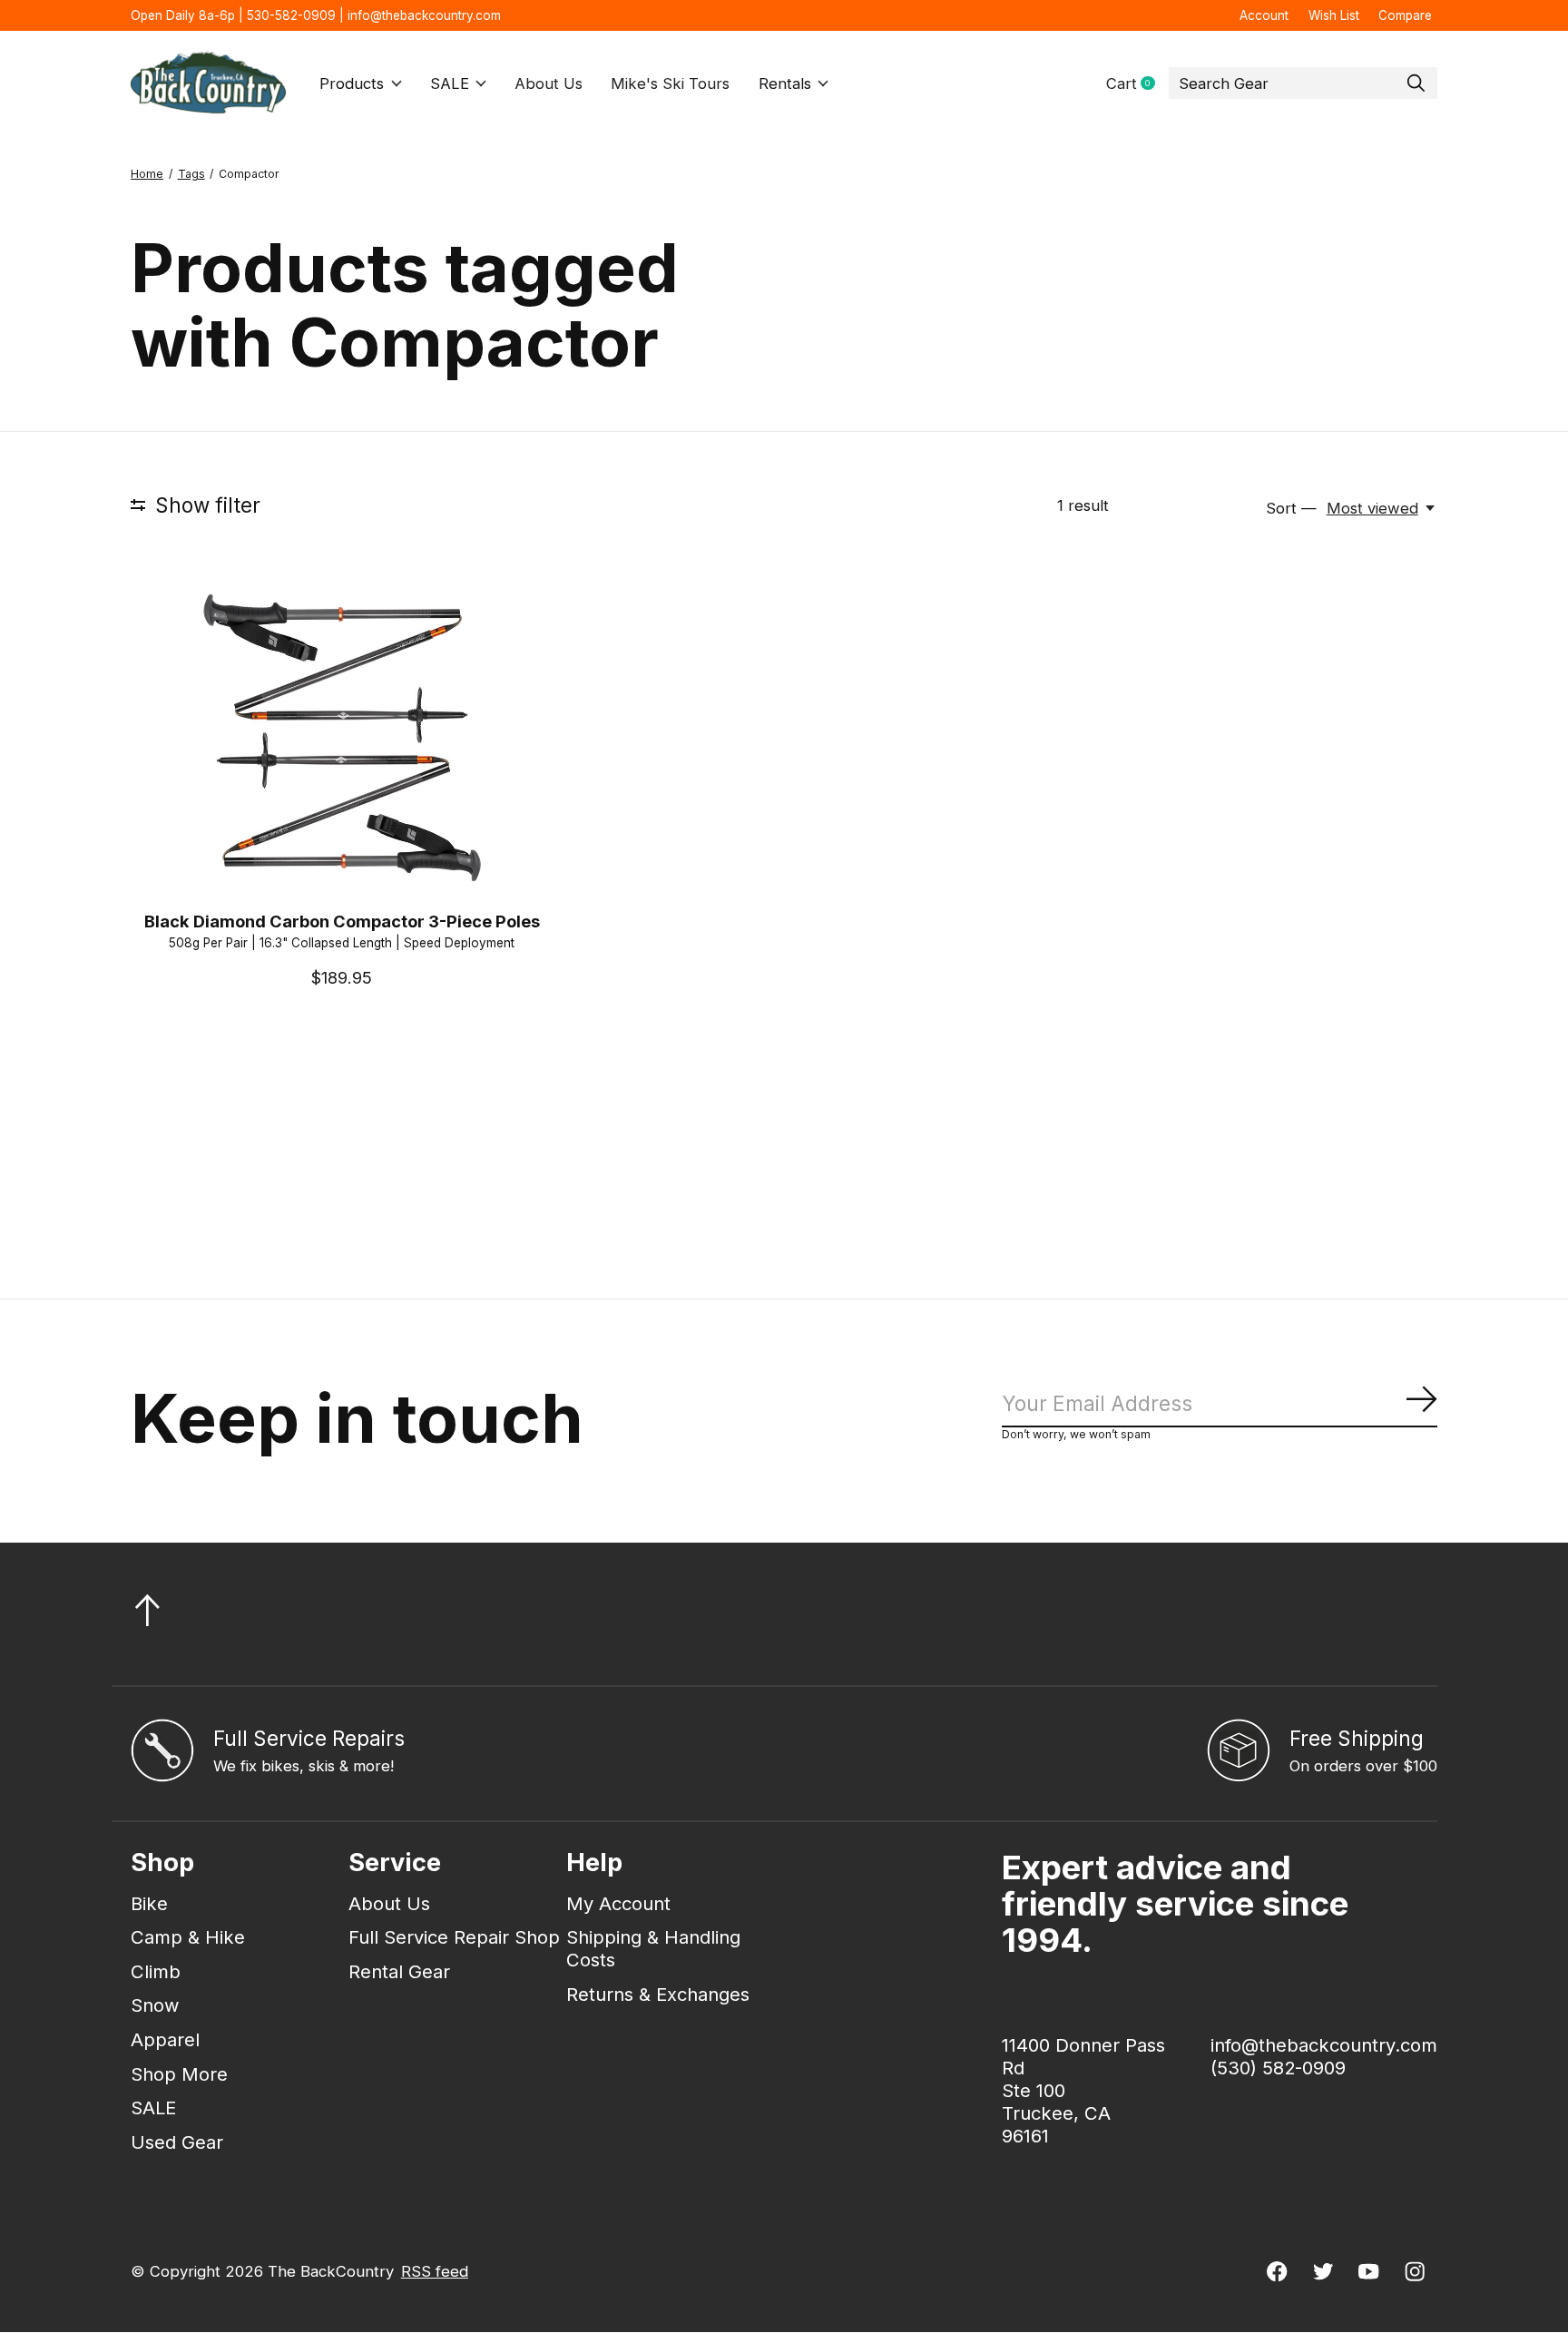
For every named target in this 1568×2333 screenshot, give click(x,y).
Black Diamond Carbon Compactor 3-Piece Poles (342, 921)
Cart (1137, 84)
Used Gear (177, 2142)
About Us (549, 83)
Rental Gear (399, 1971)
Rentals (785, 83)
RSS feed (435, 2271)
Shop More (179, 2074)
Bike (149, 1903)
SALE (450, 83)
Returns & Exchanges (658, 1994)
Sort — (1291, 508)
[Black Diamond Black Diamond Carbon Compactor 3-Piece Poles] (342, 737)
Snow (155, 2005)
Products (352, 83)
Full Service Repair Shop (454, 1937)
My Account (618, 1903)
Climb (156, 1971)
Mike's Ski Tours (670, 83)
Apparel (165, 2039)
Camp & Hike (188, 1937)
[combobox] (1303, 83)
